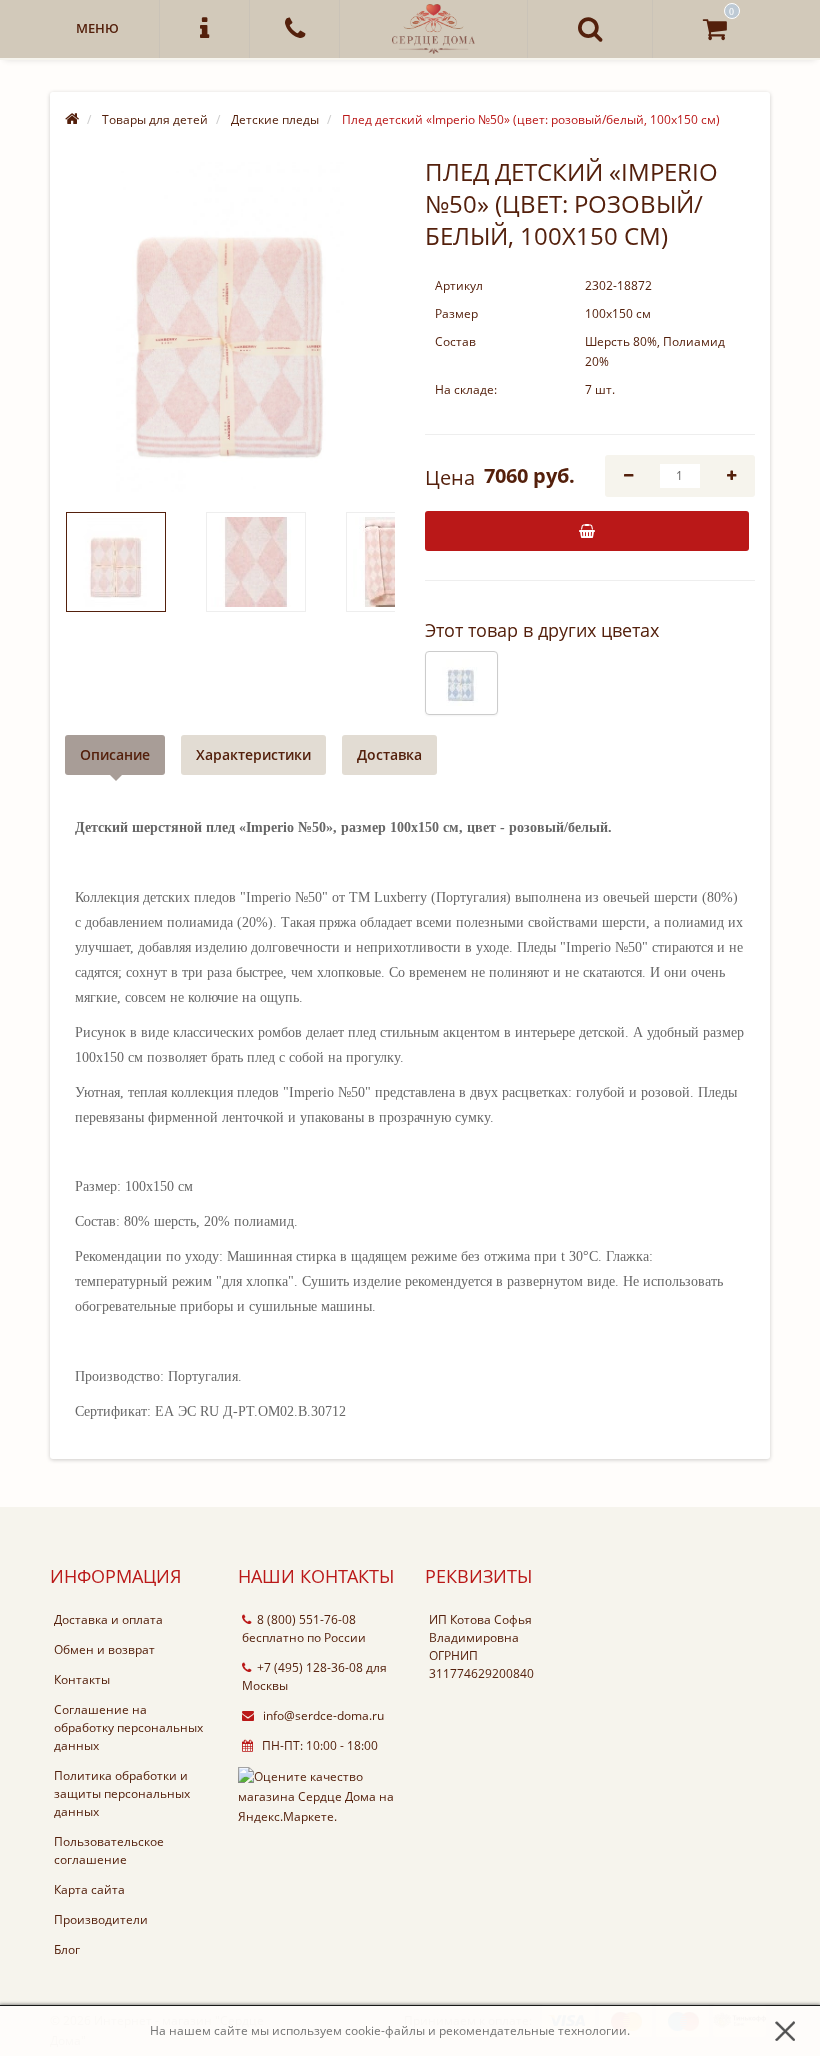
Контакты (82, 1679)
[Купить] (587, 531)
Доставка (389, 754)
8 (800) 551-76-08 (306, 1619)
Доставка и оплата (108, 1619)
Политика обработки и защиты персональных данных (122, 1793)
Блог (67, 1949)
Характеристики (253, 754)
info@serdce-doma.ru (322, 1715)
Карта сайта (89, 1889)
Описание (115, 754)
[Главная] (72, 119)
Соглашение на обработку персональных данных (128, 1727)
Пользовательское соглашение (109, 1850)
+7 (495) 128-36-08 (310, 1667)
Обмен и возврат (104, 1649)
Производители (101, 1919)
